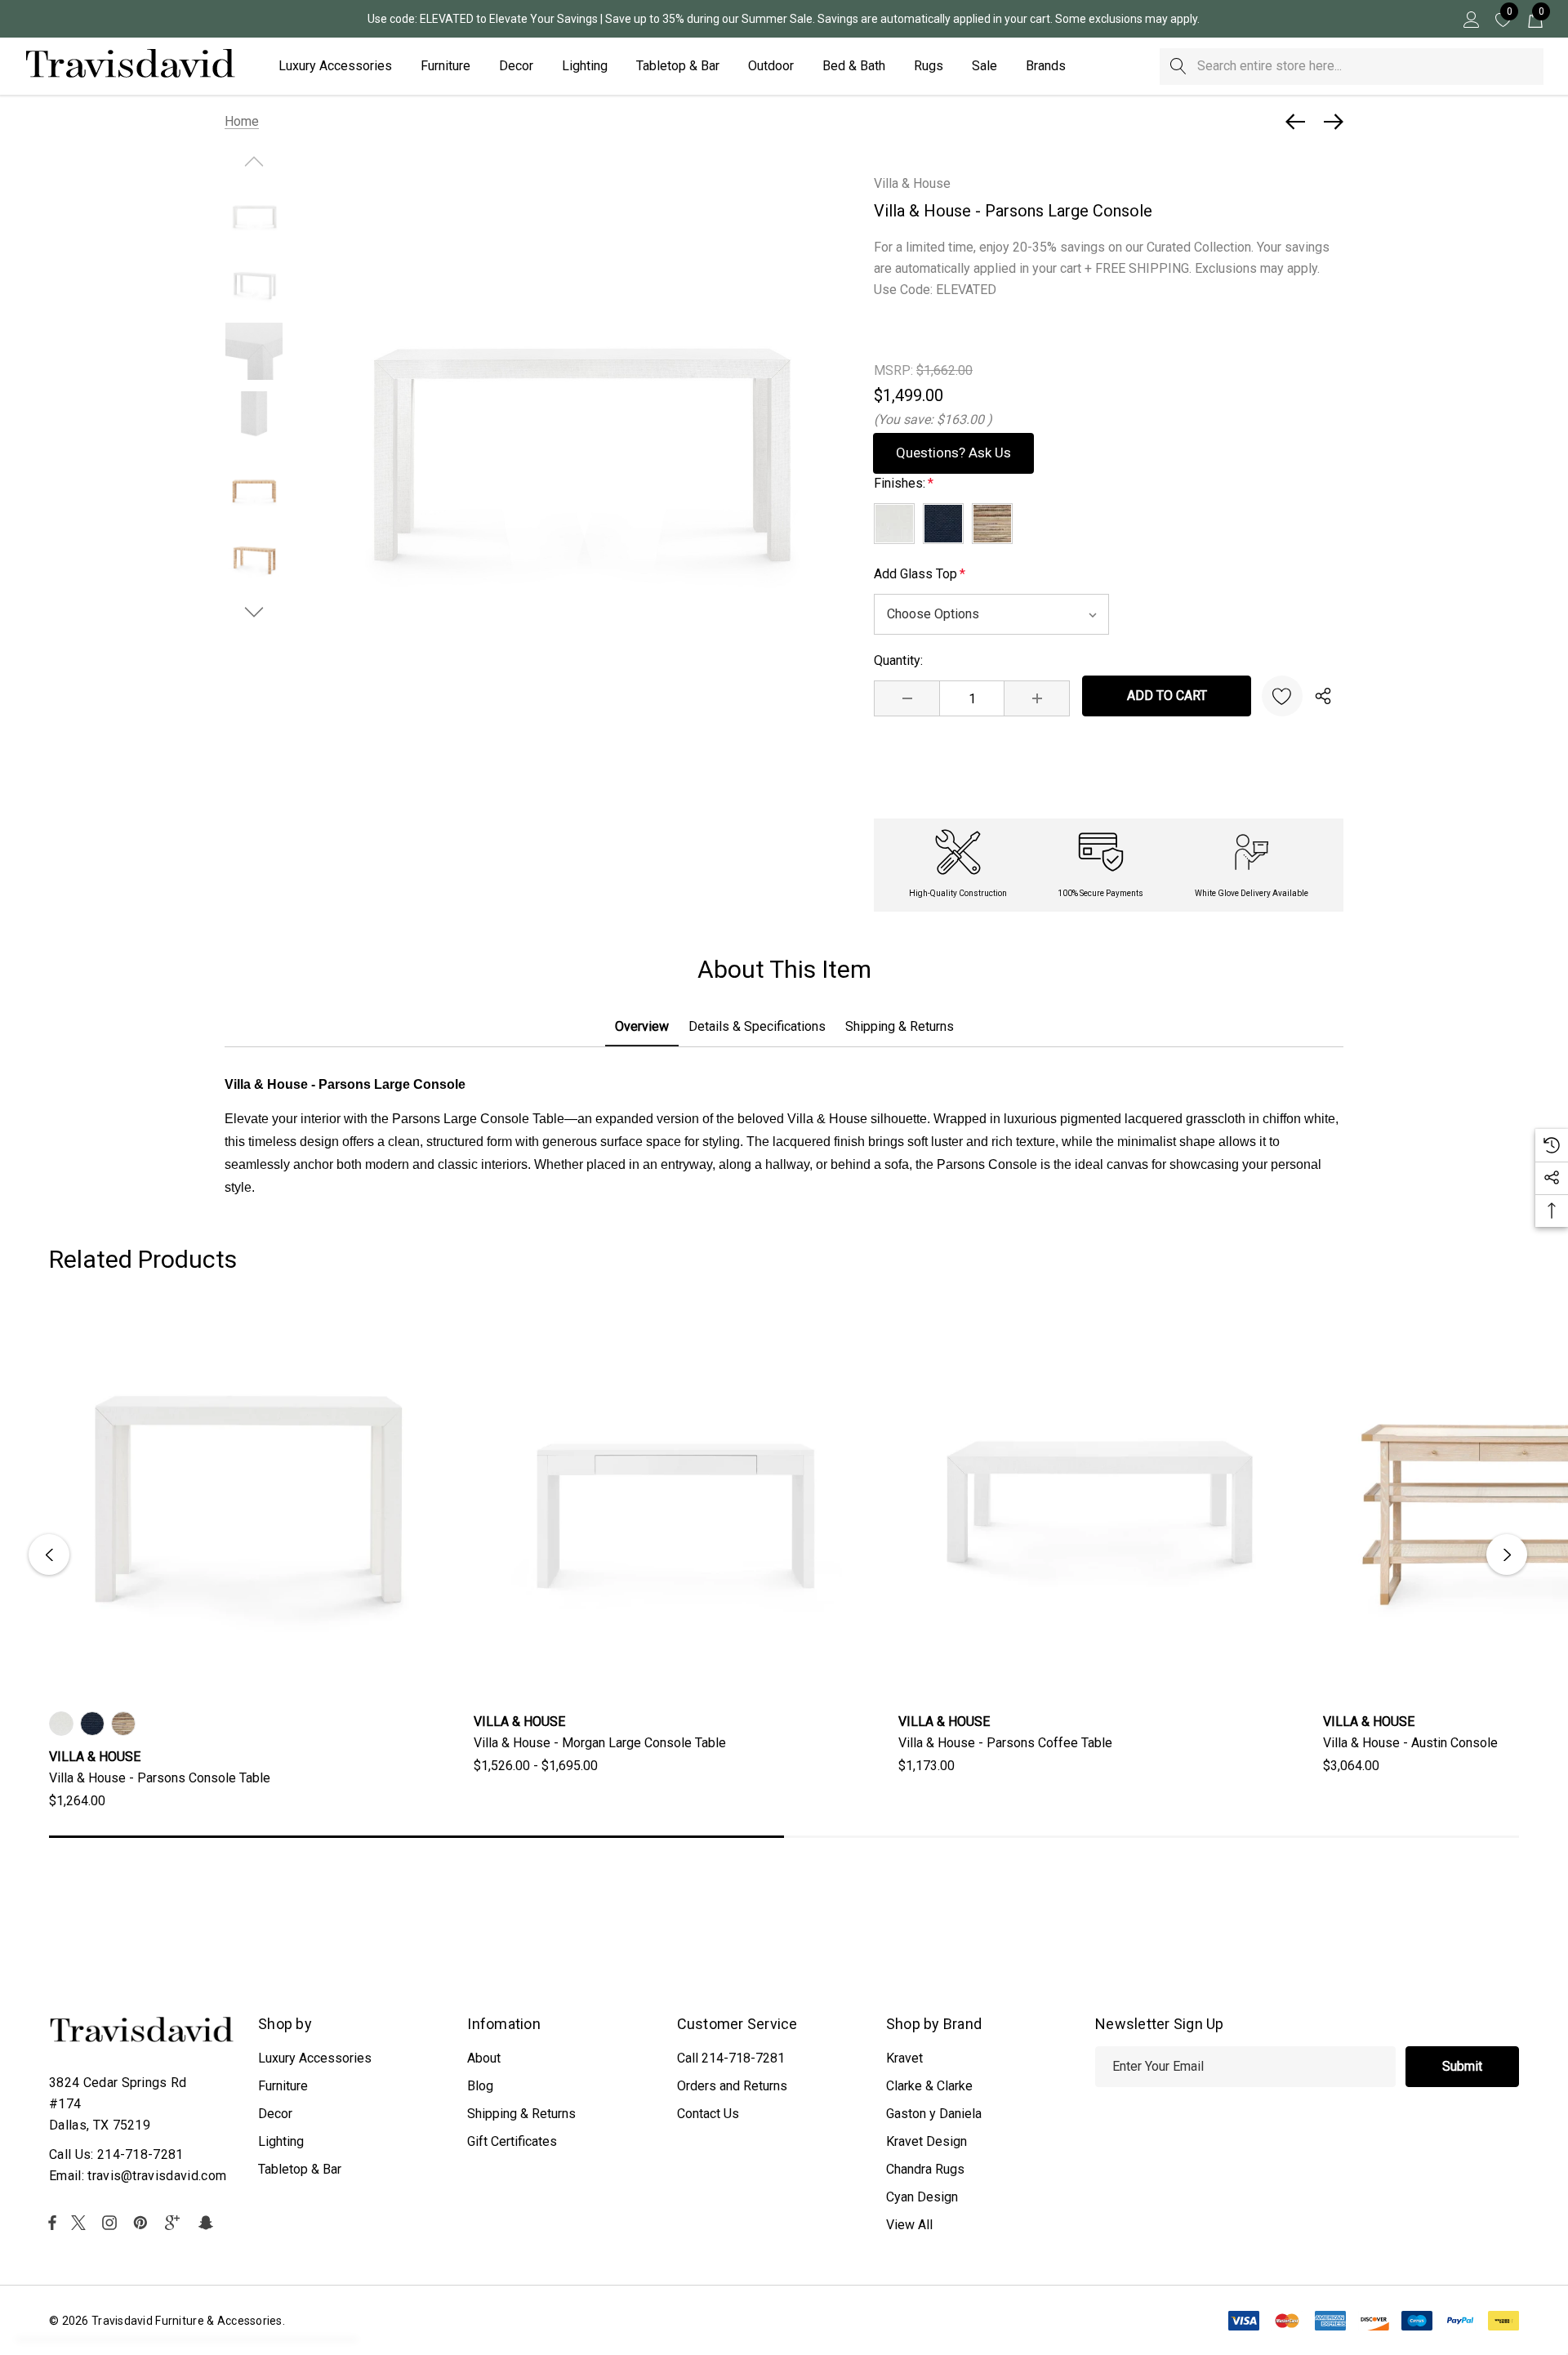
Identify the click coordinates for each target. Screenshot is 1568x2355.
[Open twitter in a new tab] (81, 2223)
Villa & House (912, 183)
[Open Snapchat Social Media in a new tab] (208, 2223)
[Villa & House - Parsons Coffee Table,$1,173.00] (1098, 1499)
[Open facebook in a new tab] (52, 2223)
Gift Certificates (512, 2141)
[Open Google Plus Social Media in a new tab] (176, 2223)
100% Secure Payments (1100, 893)
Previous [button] (49, 1554)
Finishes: (904, 483)
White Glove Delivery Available (1252, 893)
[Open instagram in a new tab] (112, 2223)
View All (909, 2225)
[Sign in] (1470, 19)
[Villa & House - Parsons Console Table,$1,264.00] (249, 1499)
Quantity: (898, 660)
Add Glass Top (920, 574)
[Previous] (1299, 122)
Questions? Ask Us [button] (953, 453)
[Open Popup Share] (1323, 696)
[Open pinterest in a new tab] (143, 2223)
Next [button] (1507, 1554)
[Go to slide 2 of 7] (254, 612)
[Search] (1178, 67)
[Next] (1330, 122)
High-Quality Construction (958, 893)
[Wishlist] (1282, 696)
